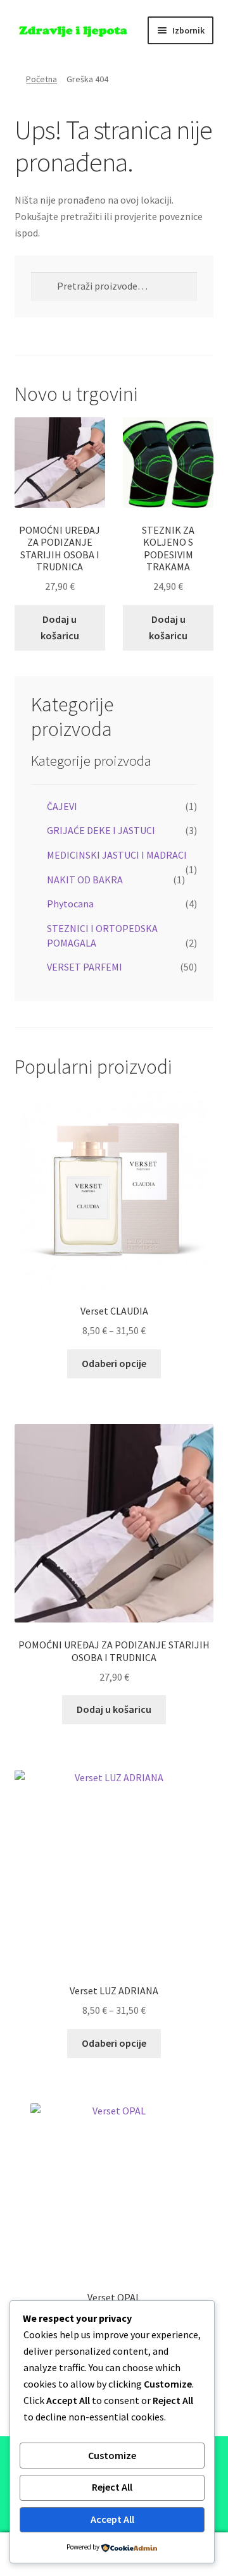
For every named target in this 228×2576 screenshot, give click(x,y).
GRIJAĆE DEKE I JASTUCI (101, 830)
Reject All (112, 2487)
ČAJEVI (62, 806)
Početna (41, 79)
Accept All (112, 2519)
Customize (112, 2455)
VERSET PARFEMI (85, 967)
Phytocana (70, 904)
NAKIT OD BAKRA (85, 880)
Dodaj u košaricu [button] (60, 627)
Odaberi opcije (114, 1363)
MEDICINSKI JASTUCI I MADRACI (117, 855)
